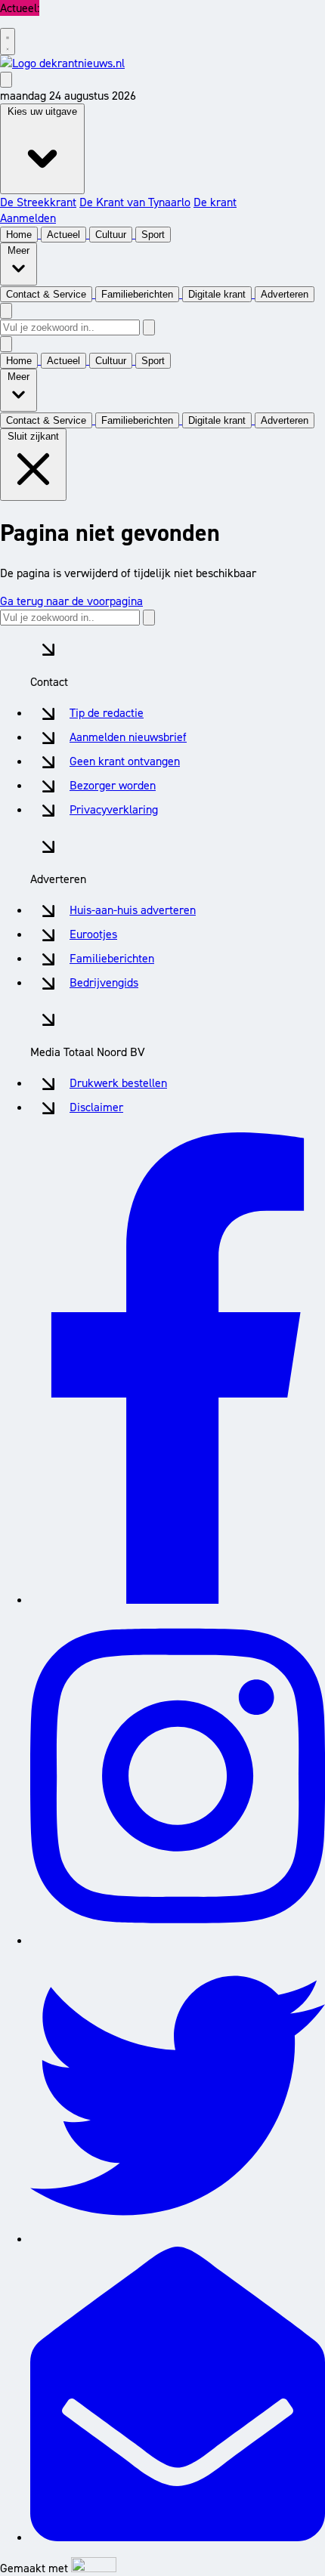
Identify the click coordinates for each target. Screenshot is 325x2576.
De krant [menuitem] (215, 202)
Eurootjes (93, 934)
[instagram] (178, 1940)
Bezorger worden (113, 785)
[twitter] (178, 2239)
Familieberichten (112, 958)
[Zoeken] (149, 327)
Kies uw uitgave (42, 111)
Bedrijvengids (104, 982)
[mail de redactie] (178, 2537)
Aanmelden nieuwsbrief (128, 737)
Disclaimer (96, 1107)
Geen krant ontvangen (125, 761)
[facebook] (178, 1600)
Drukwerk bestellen (118, 1083)
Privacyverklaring (114, 809)
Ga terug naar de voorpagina (71, 601)
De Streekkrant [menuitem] (38, 202)
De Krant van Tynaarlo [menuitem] (135, 202)
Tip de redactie (107, 713)
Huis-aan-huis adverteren (133, 910)
